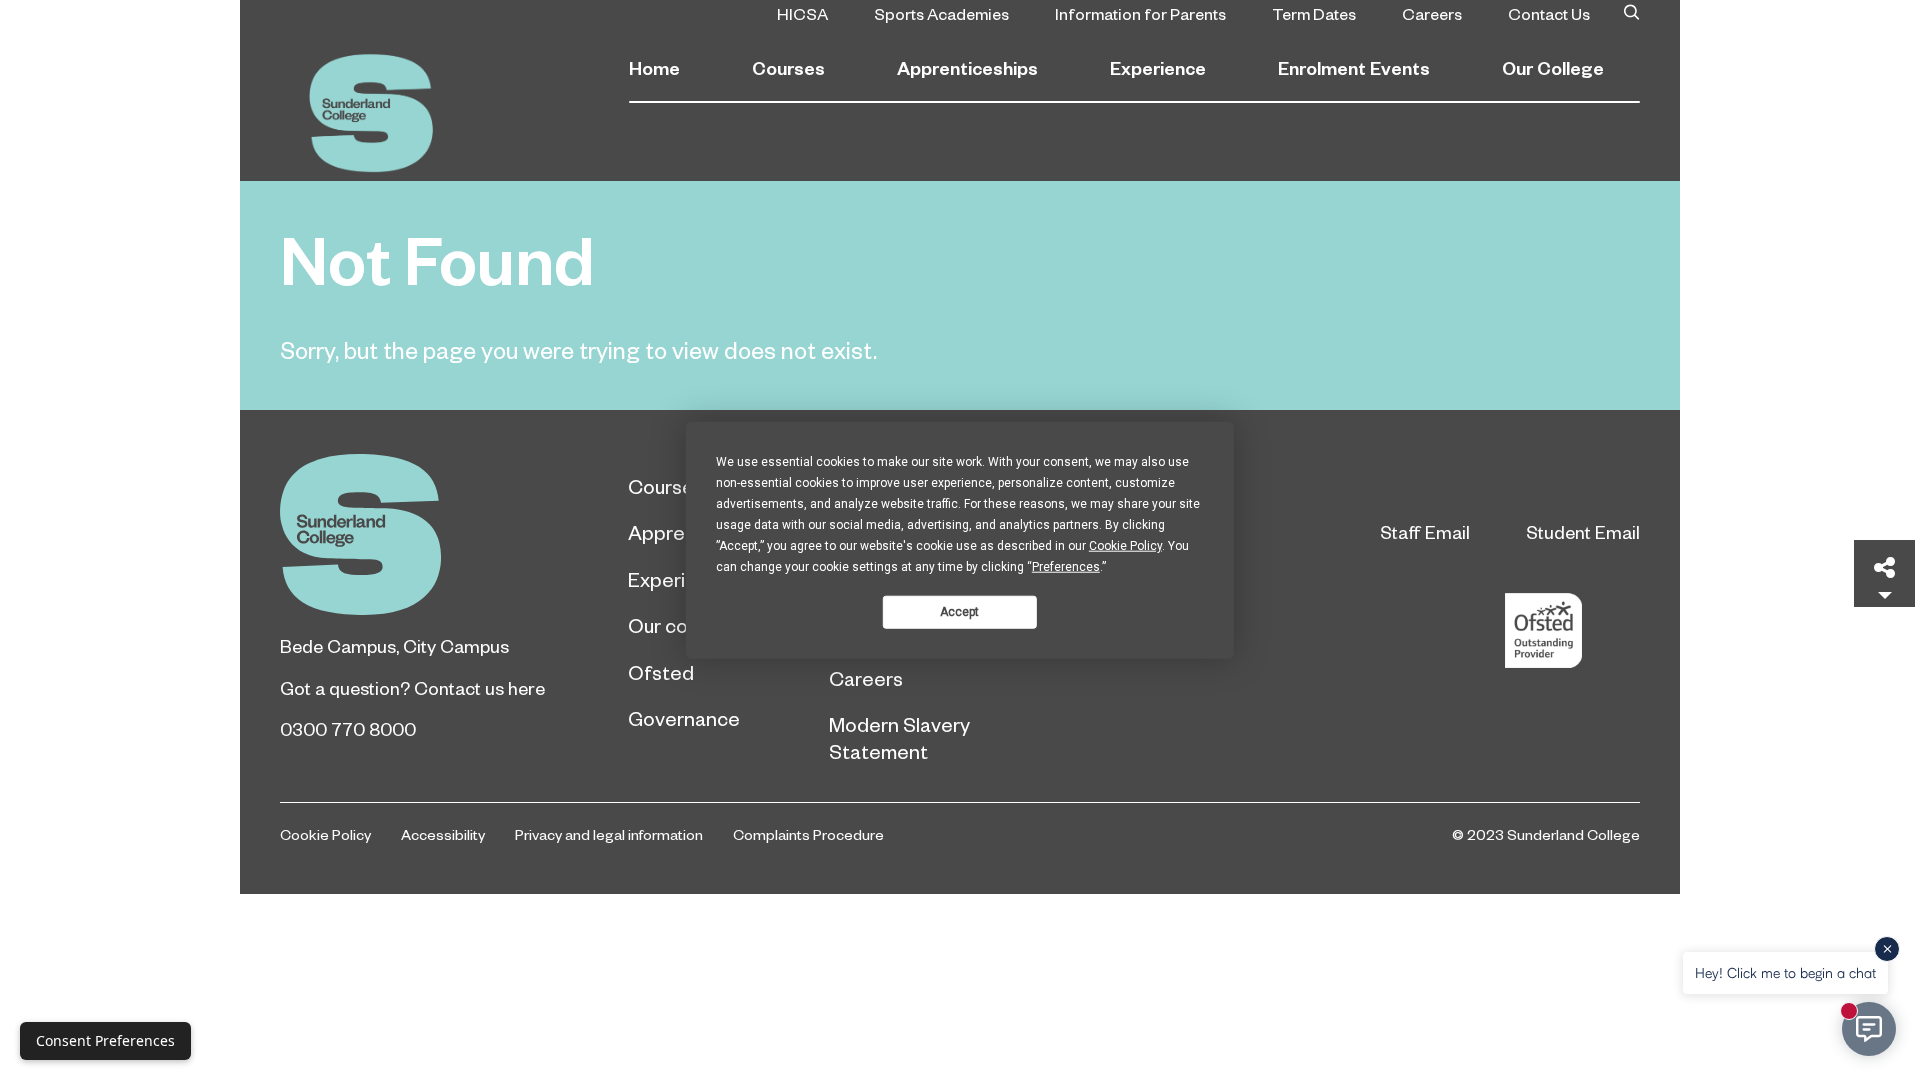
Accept (959, 611)
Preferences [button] (1066, 567)
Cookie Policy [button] (1125, 546)
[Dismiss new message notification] (1887, 949)
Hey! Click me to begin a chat (1785, 972)
